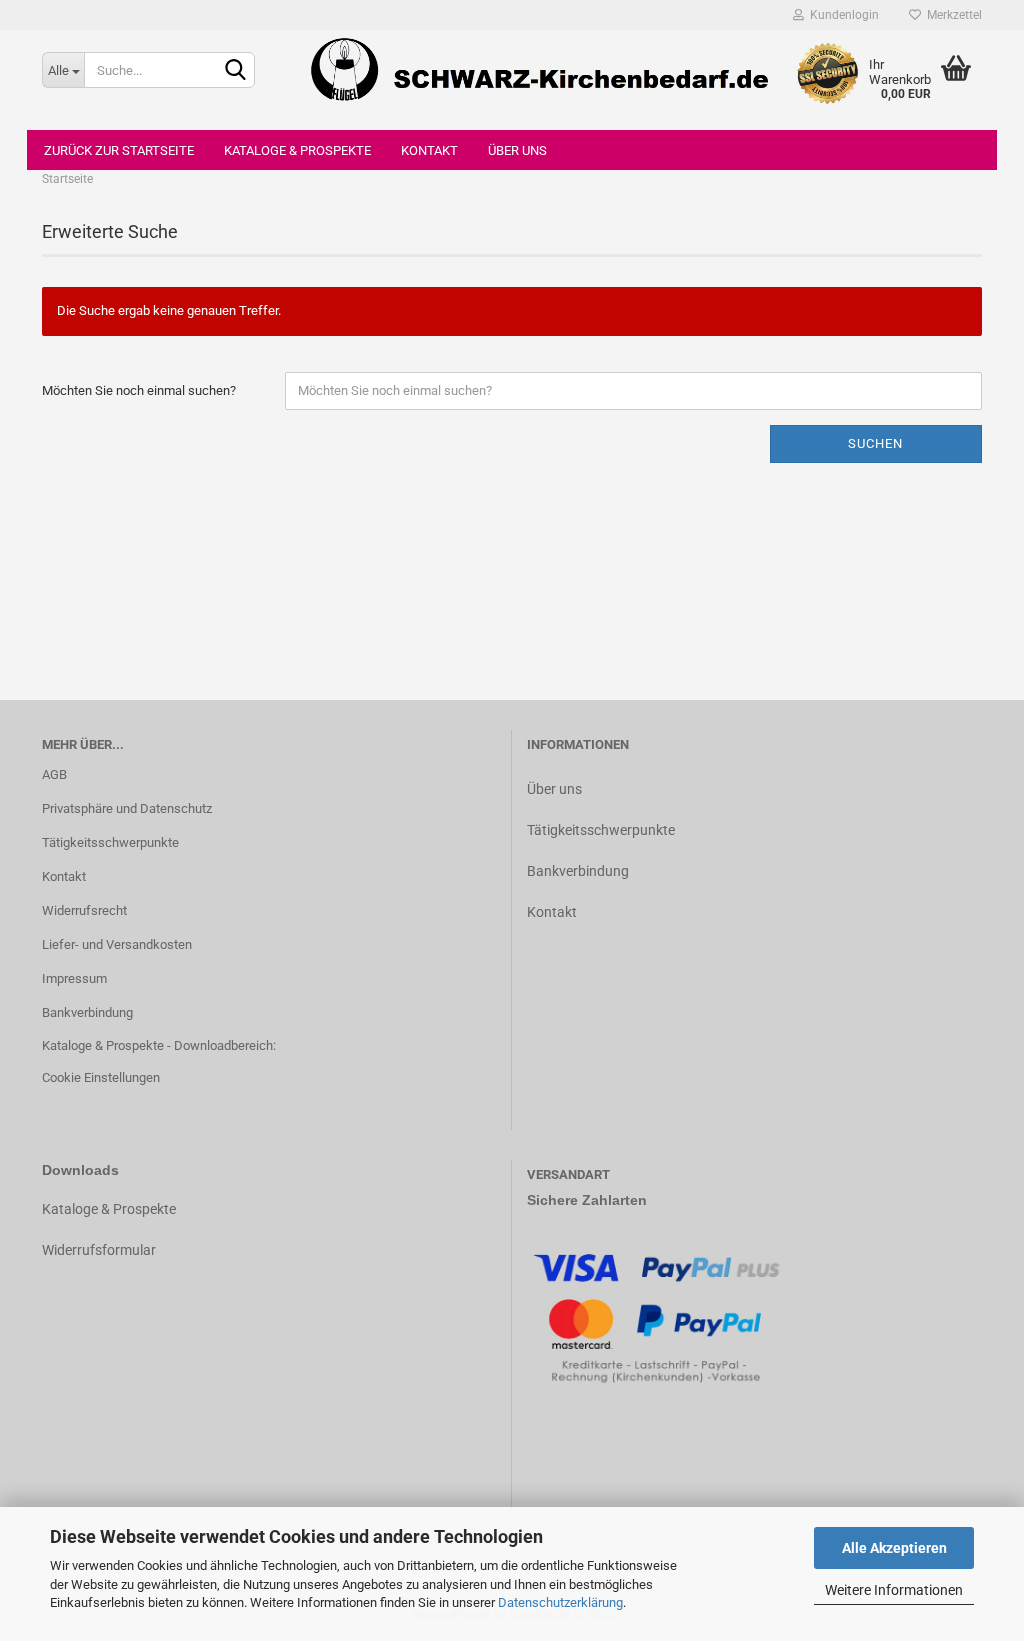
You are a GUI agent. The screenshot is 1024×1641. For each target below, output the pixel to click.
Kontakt (429, 150)
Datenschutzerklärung (560, 1602)
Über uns (517, 150)
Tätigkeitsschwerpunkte (110, 842)
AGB (54, 774)
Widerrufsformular (99, 1250)
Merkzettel (951, 15)
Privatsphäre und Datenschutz (127, 808)
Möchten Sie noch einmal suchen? (139, 390)
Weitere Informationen (894, 1590)
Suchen (875, 443)
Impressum (74, 978)
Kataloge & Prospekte (297, 150)
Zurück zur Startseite (119, 150)
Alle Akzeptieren (894, 1548)
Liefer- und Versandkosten (117, 944)
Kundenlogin (841, 15)
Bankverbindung (87, 1012)
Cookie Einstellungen (101, 1077)
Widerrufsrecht (84, 910)
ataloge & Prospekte (113, 1209)
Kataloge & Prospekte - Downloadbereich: (159, 1045)
